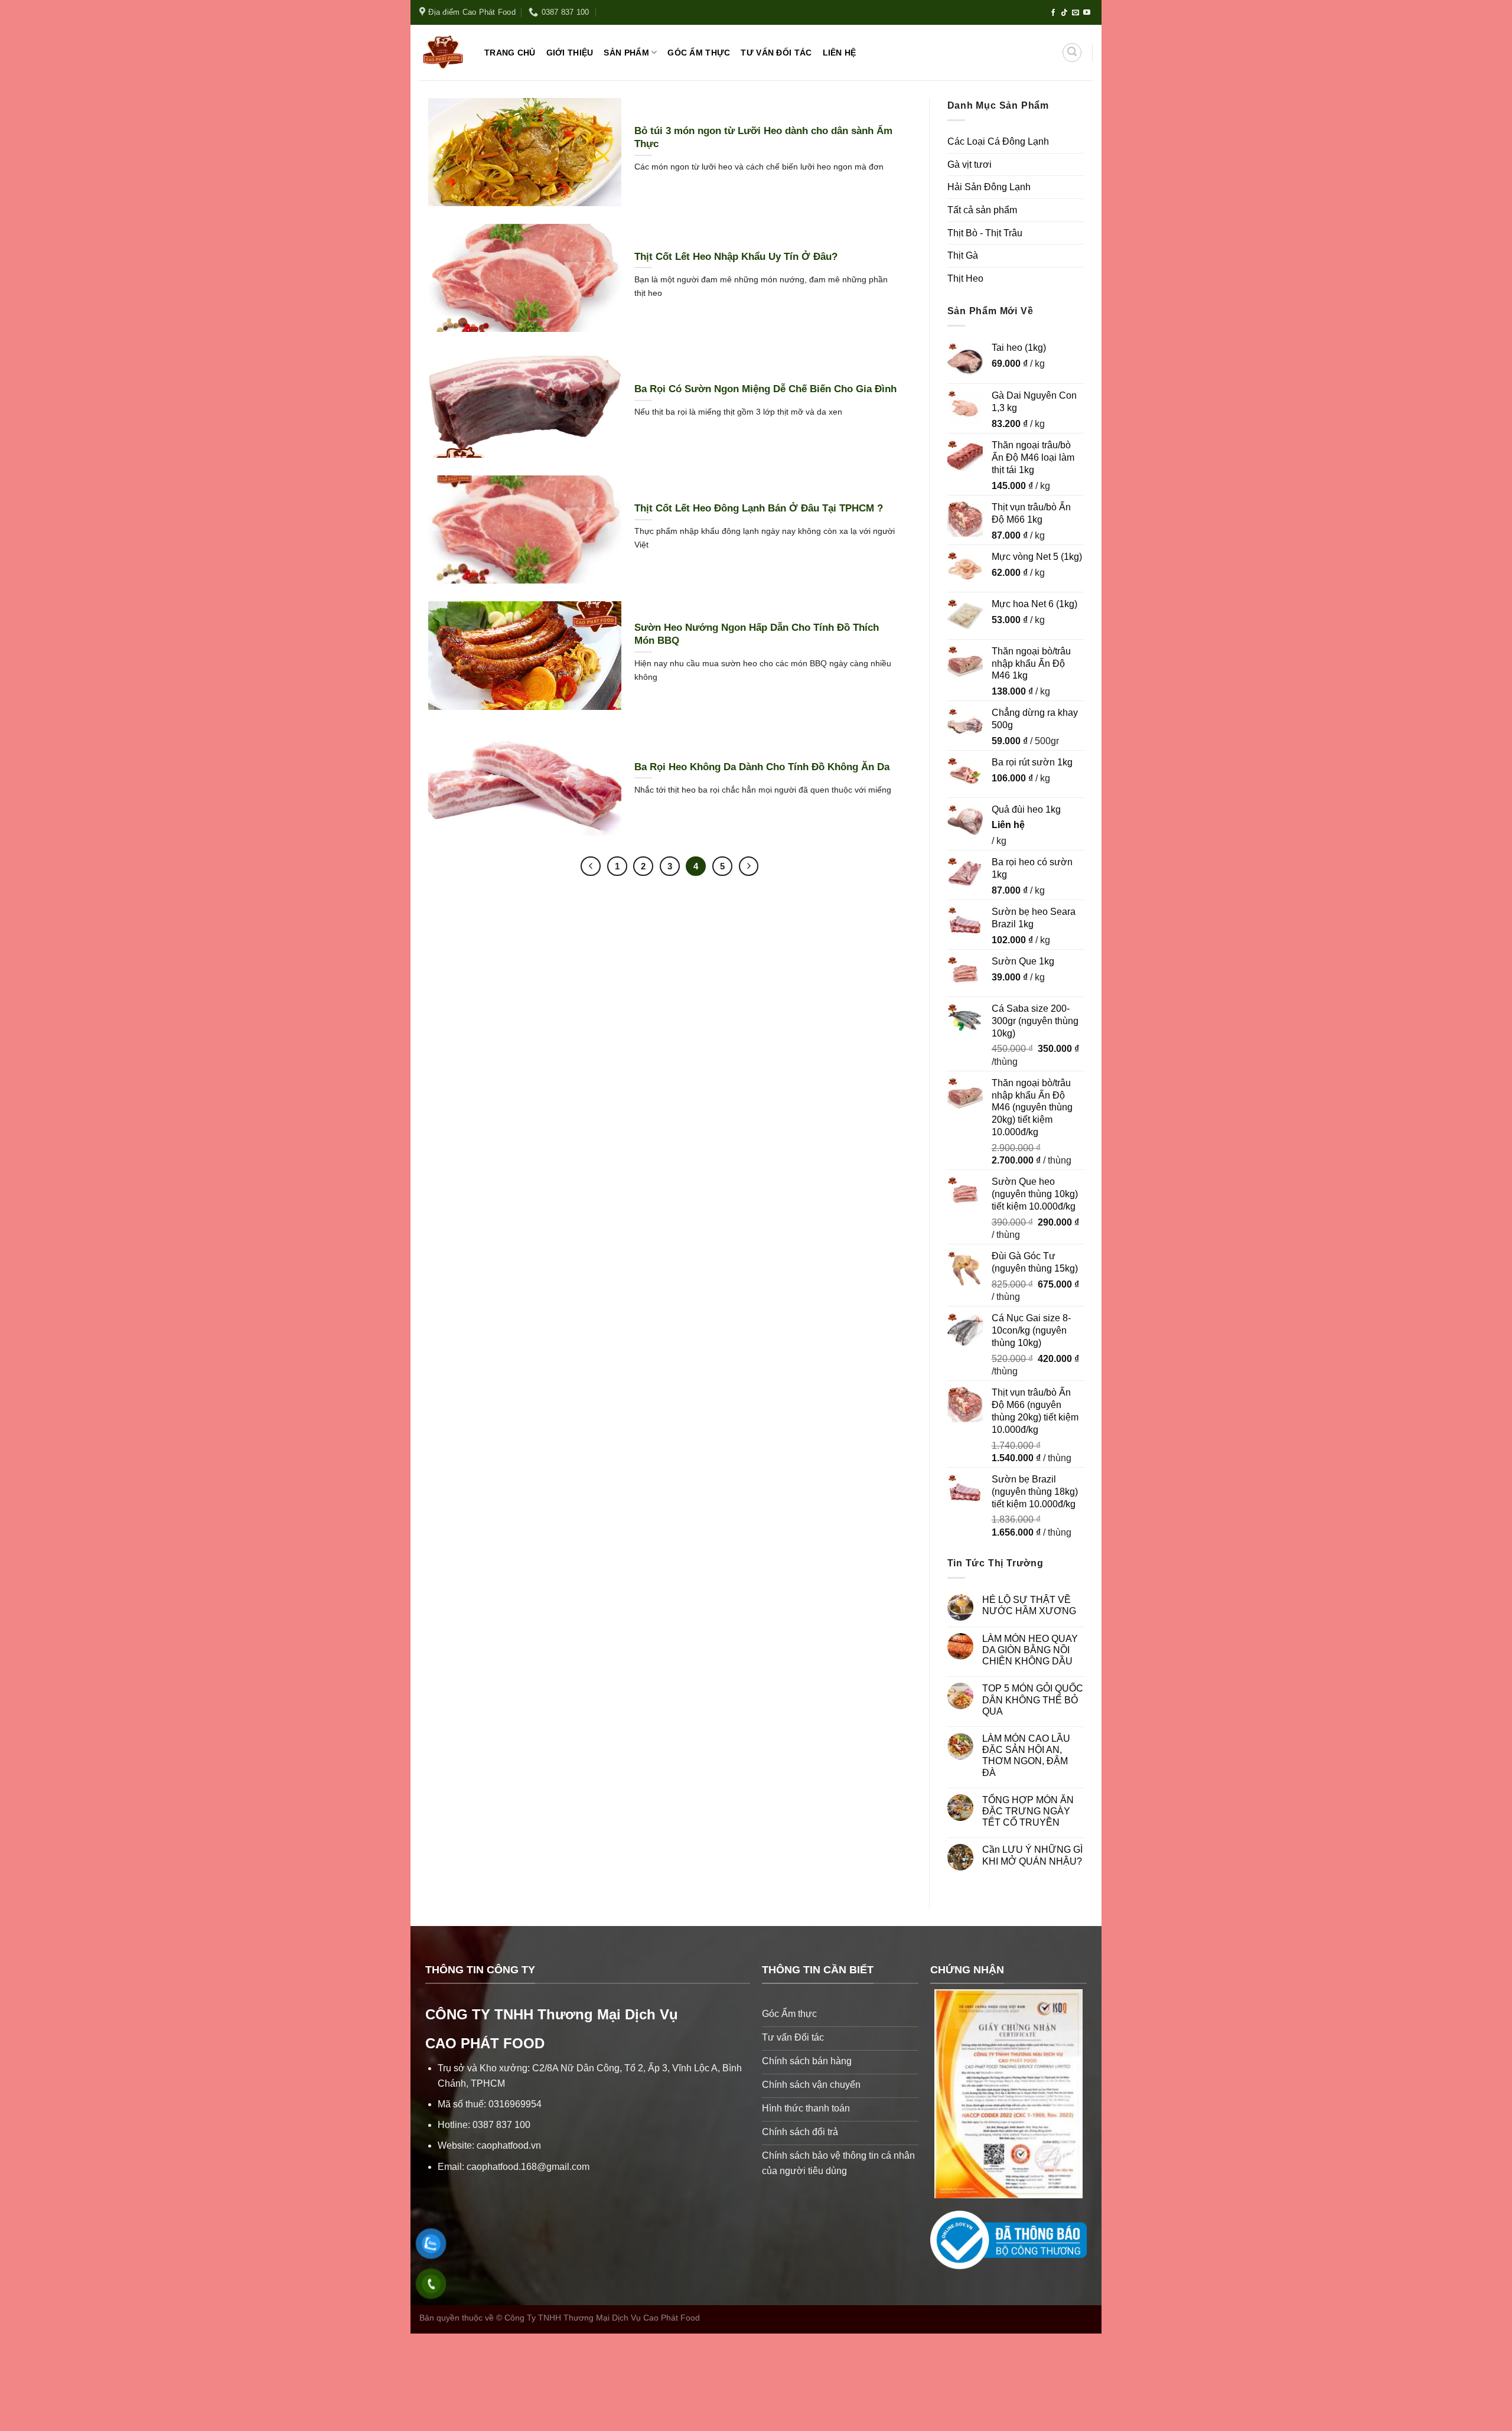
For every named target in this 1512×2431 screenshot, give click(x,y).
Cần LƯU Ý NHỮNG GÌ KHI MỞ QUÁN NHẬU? (1032, 1855)
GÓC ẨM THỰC (699, 53)
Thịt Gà (963, 255)
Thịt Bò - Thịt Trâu (985, 233)
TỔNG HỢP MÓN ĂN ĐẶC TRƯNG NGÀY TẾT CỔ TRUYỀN (1028, 1811)
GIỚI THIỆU (570, 53)
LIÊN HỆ (840, 53)
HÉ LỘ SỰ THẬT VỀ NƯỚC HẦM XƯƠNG (1029, 1605)
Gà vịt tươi (970, 164)
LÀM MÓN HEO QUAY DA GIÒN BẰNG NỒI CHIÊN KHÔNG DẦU (1030, 1650)
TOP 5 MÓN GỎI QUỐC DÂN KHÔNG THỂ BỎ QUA (1033, 1700)
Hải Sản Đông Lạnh (989, 187)
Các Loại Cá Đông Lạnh (998, 141)
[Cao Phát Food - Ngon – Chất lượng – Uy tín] (443, 53)
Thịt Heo (965, 278)
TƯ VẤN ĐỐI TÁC (776, 53)
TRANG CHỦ (510, 53)
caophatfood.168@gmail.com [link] (528, 2167)
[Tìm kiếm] (1072, 53)
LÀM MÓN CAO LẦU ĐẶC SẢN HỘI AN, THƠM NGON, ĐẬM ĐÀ (1026, 1756)
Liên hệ (1008, 825)
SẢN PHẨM (626, 53)
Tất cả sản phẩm (982, 210)
